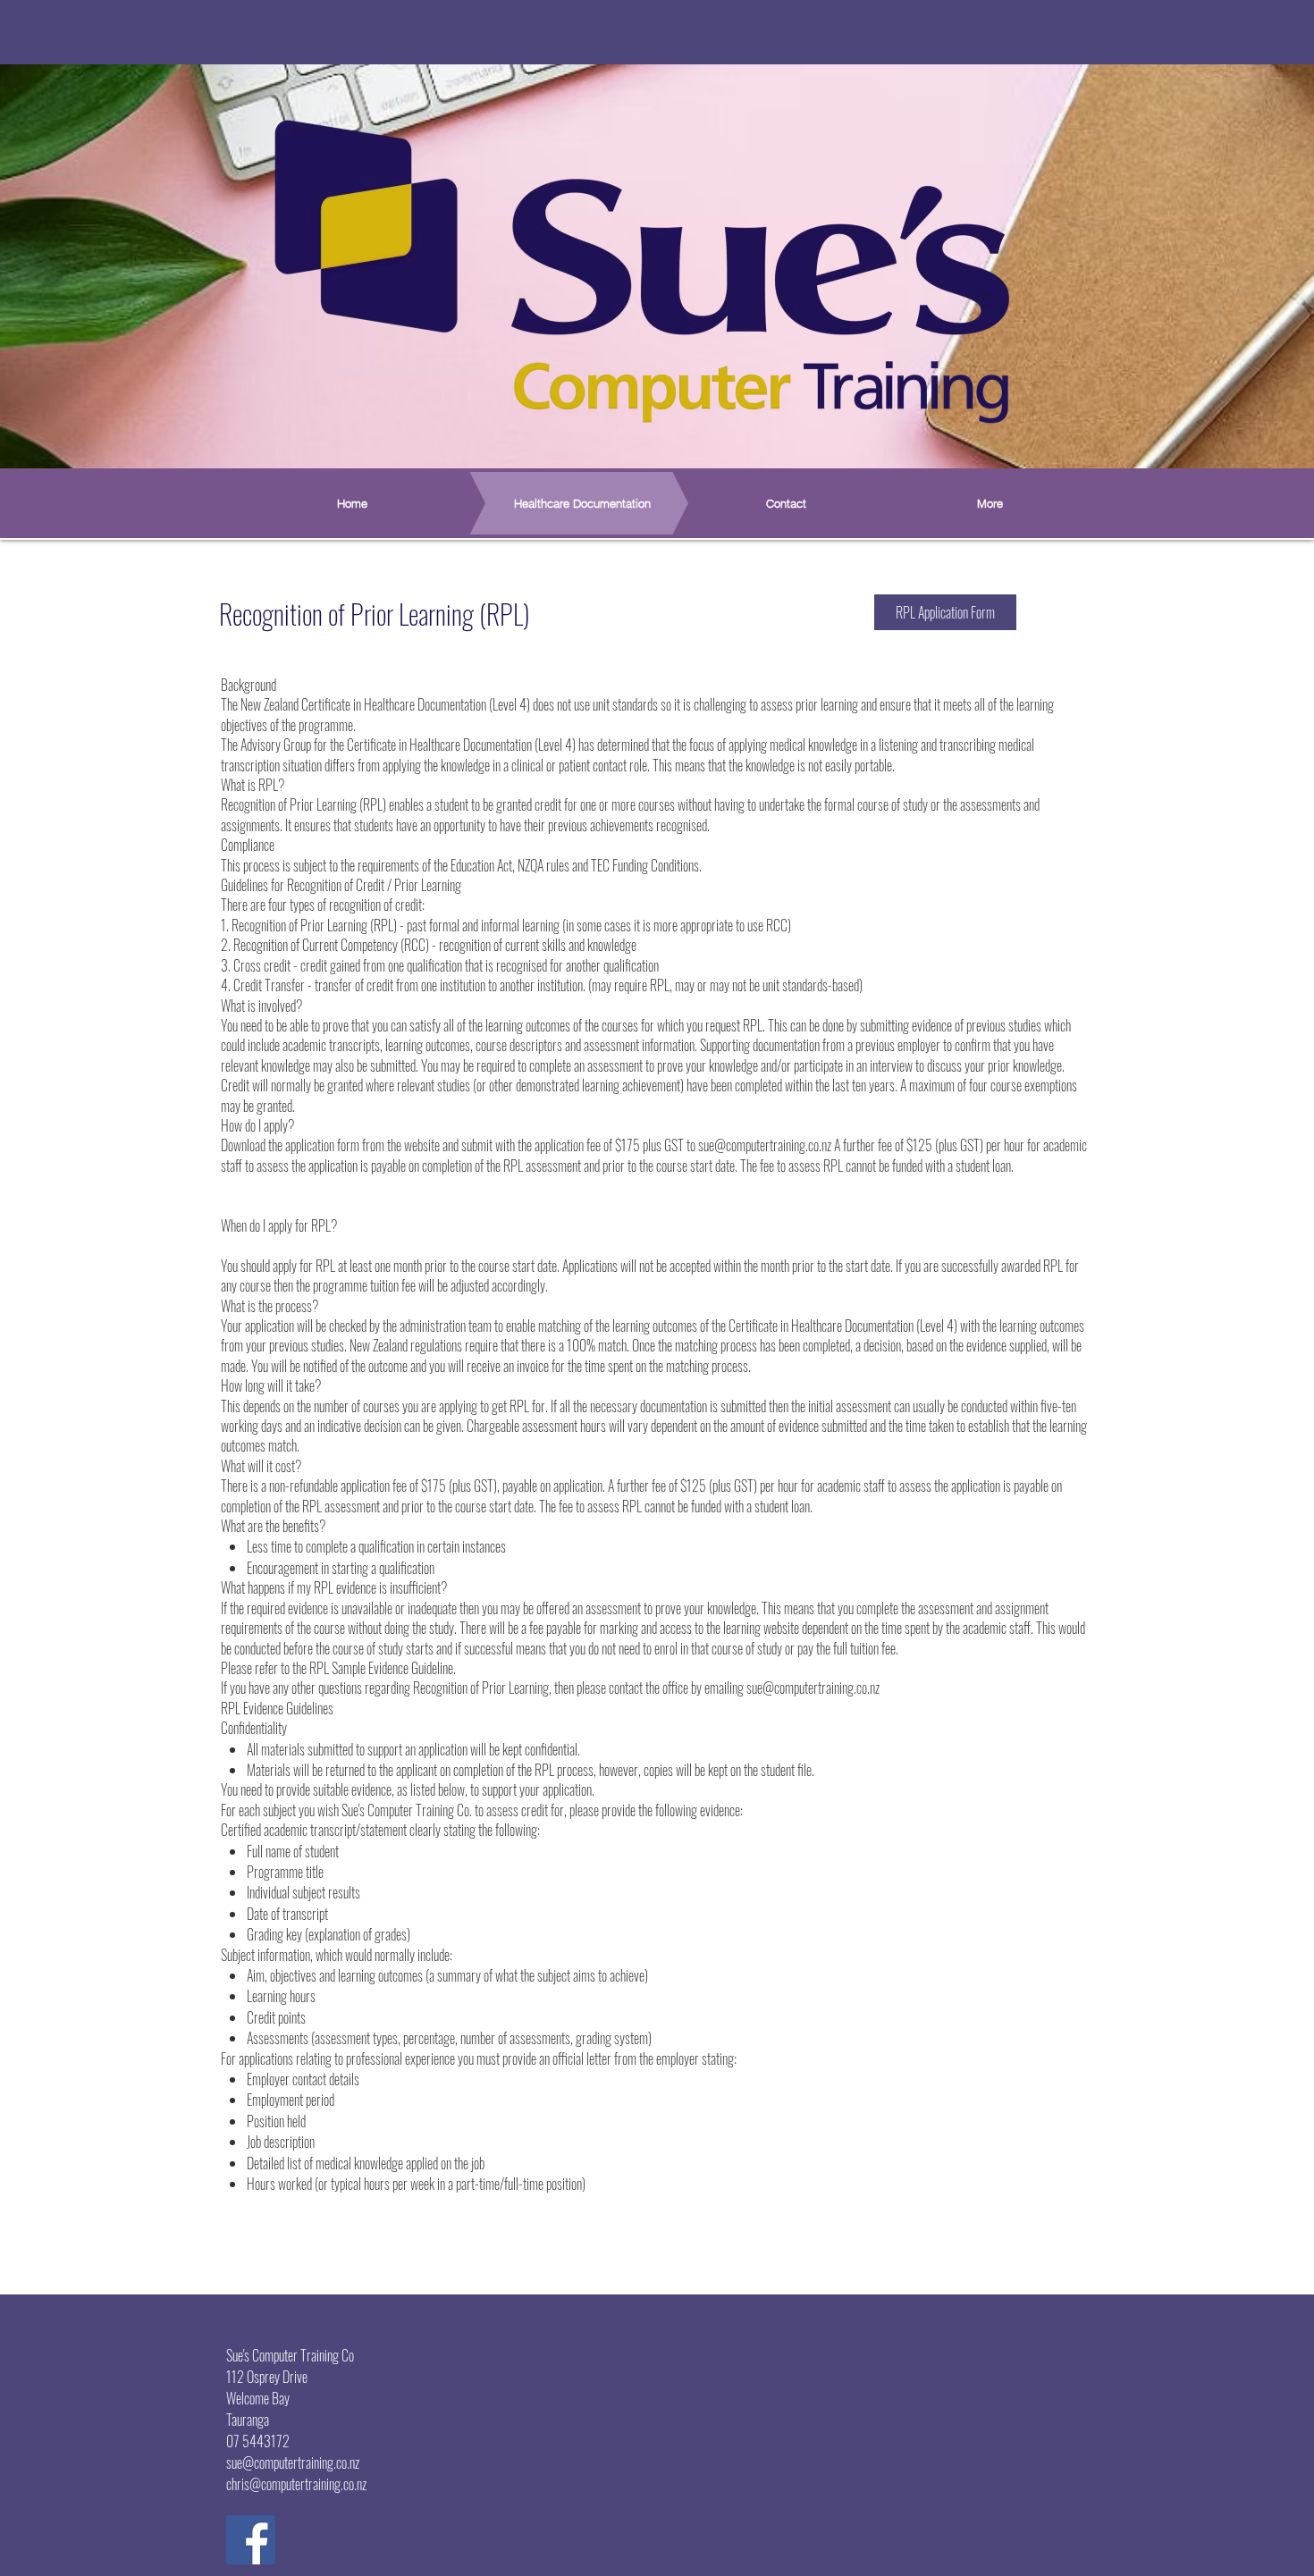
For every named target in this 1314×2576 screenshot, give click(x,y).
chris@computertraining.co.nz (296, 2484)
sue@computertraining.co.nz (765, 1145)
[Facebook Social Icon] (251, 2540)
